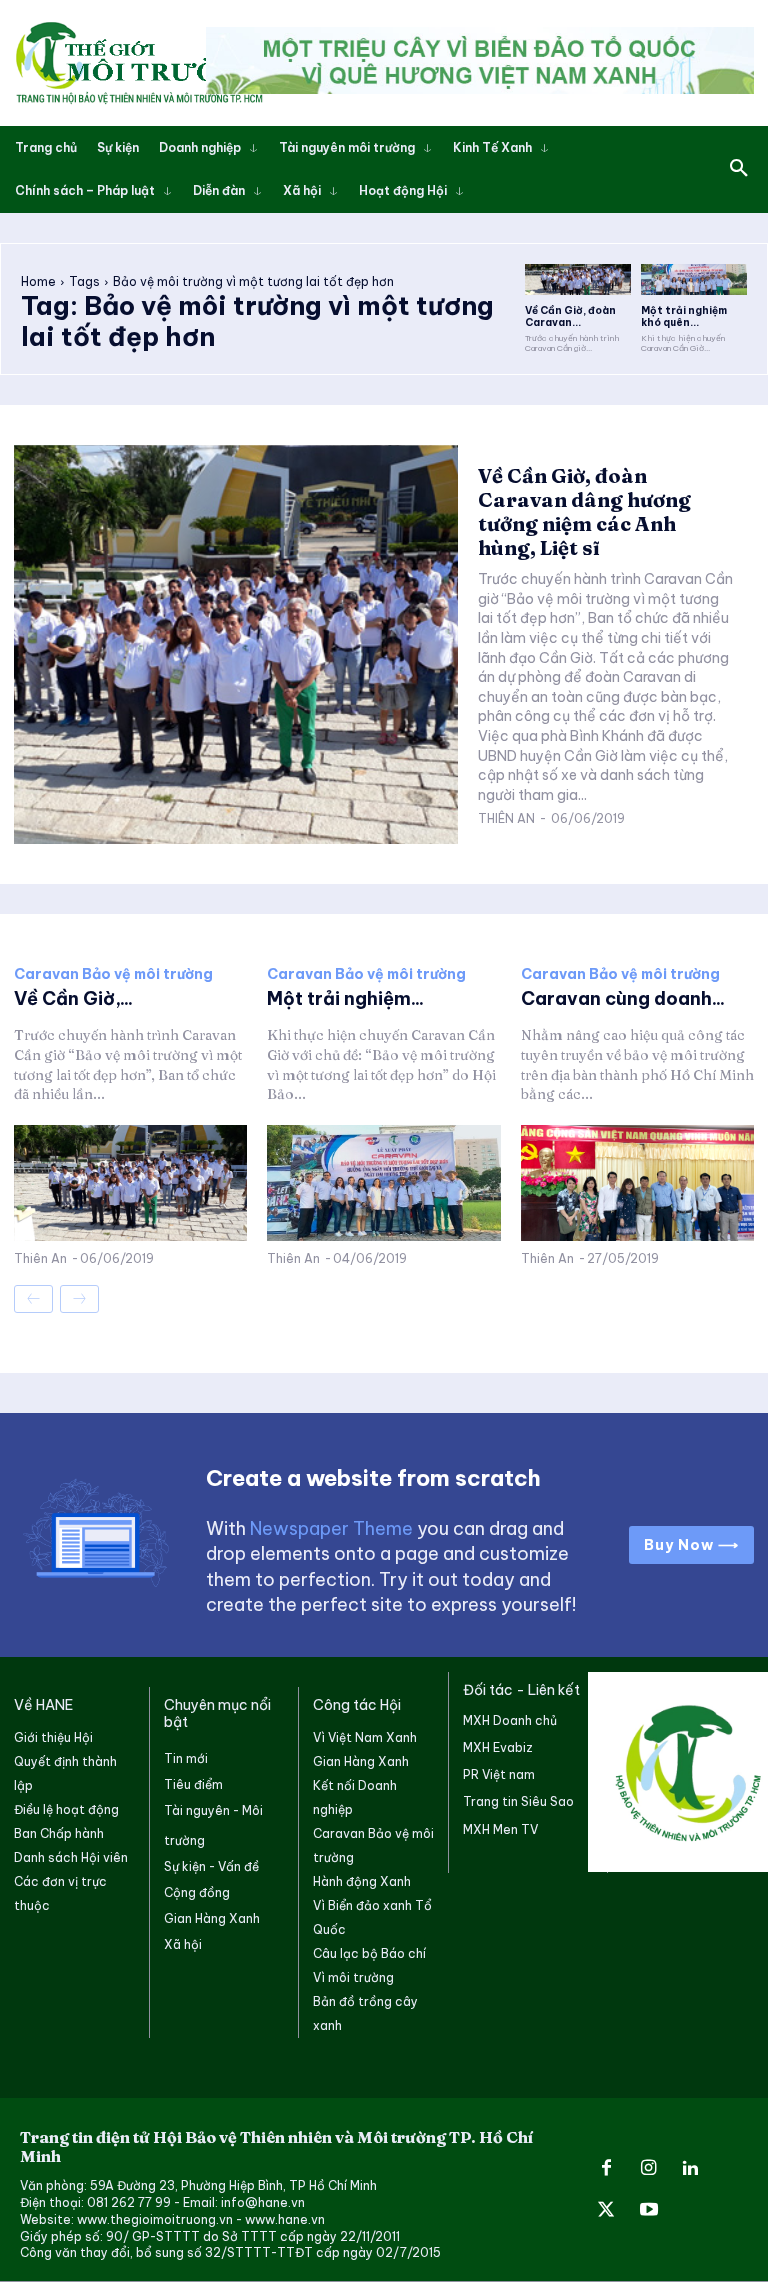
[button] (739, 169)
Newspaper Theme (331, 1528)
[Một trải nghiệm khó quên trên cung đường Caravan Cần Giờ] (694, 280)
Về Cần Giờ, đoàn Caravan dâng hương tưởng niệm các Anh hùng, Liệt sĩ (584, 511)
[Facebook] (606, 2169)
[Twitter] (606, 2211)
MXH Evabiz (498, 1747)
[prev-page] (33, 1299)
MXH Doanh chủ (510, 1720)
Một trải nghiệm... (345, 998)
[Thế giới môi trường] (139, 63)
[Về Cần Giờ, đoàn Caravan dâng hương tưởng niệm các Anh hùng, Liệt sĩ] (578, 280)
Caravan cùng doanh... (623, 998)
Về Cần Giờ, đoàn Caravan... (570, 316)
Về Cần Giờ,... (73, 998)
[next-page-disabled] (79, 1299)
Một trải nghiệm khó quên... (684, 316)
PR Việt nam (499, 1774)
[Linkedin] (691, 2169)
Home (38, 281)
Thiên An (506, 818)
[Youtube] (648, 2211)
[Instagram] (648, 2169)
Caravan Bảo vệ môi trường (113, 974)
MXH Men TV (500, 1829)
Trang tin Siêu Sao (518, 1801)
